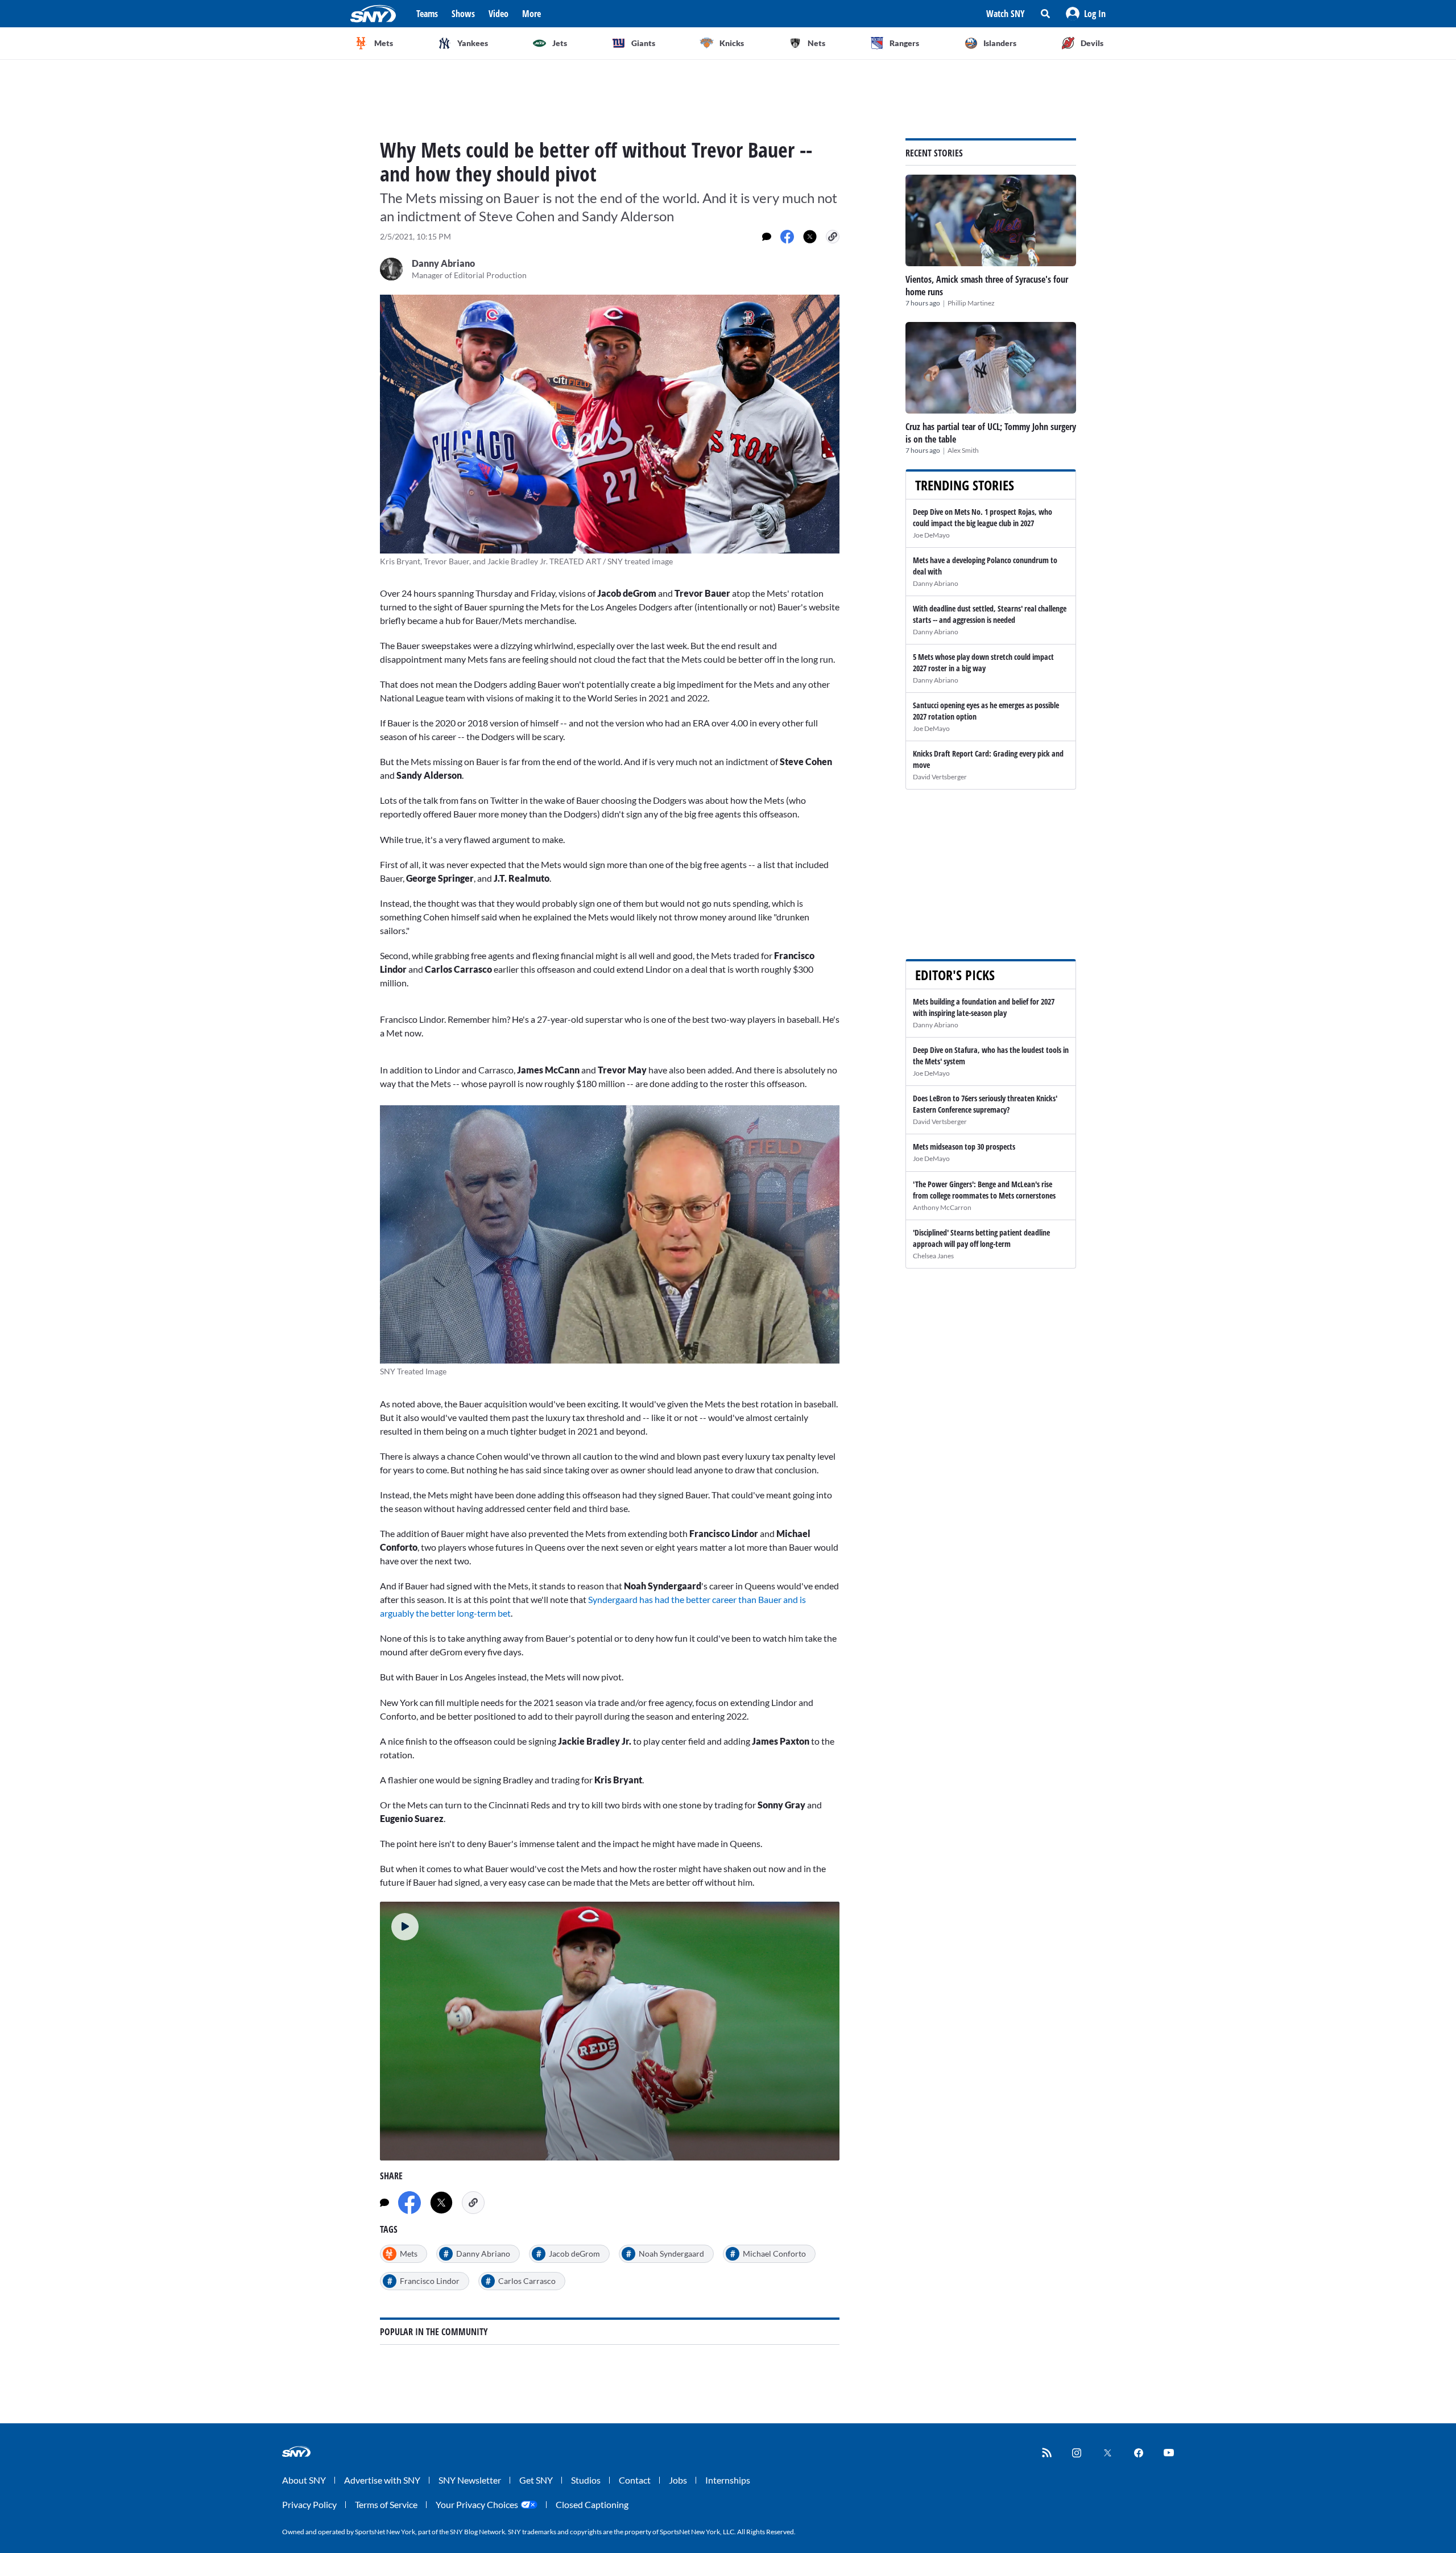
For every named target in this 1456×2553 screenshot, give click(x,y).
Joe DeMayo (931, 535)
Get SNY (536, 2480)
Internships (728, 2480)
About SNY (304, 2480)
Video (499, 14)
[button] (1086, 14)
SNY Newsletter (470, 2480)
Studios (586, 2480)
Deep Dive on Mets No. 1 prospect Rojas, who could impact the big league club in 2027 (983, 517)
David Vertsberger (940, 777)
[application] (610, 2031)
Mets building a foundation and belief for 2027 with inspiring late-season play (984, 1007)
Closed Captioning (592, 2504)
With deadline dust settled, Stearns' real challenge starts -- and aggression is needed (990, 614)
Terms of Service (386, 2504)
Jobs (678, 2480)
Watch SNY (1006, 14)
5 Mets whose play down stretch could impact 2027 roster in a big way (983, 662)
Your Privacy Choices (477, 2504)
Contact (635, 2480)
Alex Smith (963, 450)
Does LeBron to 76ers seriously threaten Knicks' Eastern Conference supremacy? (985, 1104)
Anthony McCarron (942, 1207)
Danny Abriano (936, 583)
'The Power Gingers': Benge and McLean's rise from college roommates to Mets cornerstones (984, 1190)
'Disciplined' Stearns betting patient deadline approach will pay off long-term (981, 1238)
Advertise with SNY (382, 2480)
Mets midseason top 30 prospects (964, 1147)
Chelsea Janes (933, 1256)
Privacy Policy (309, 2504)
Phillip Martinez (971, 303)
